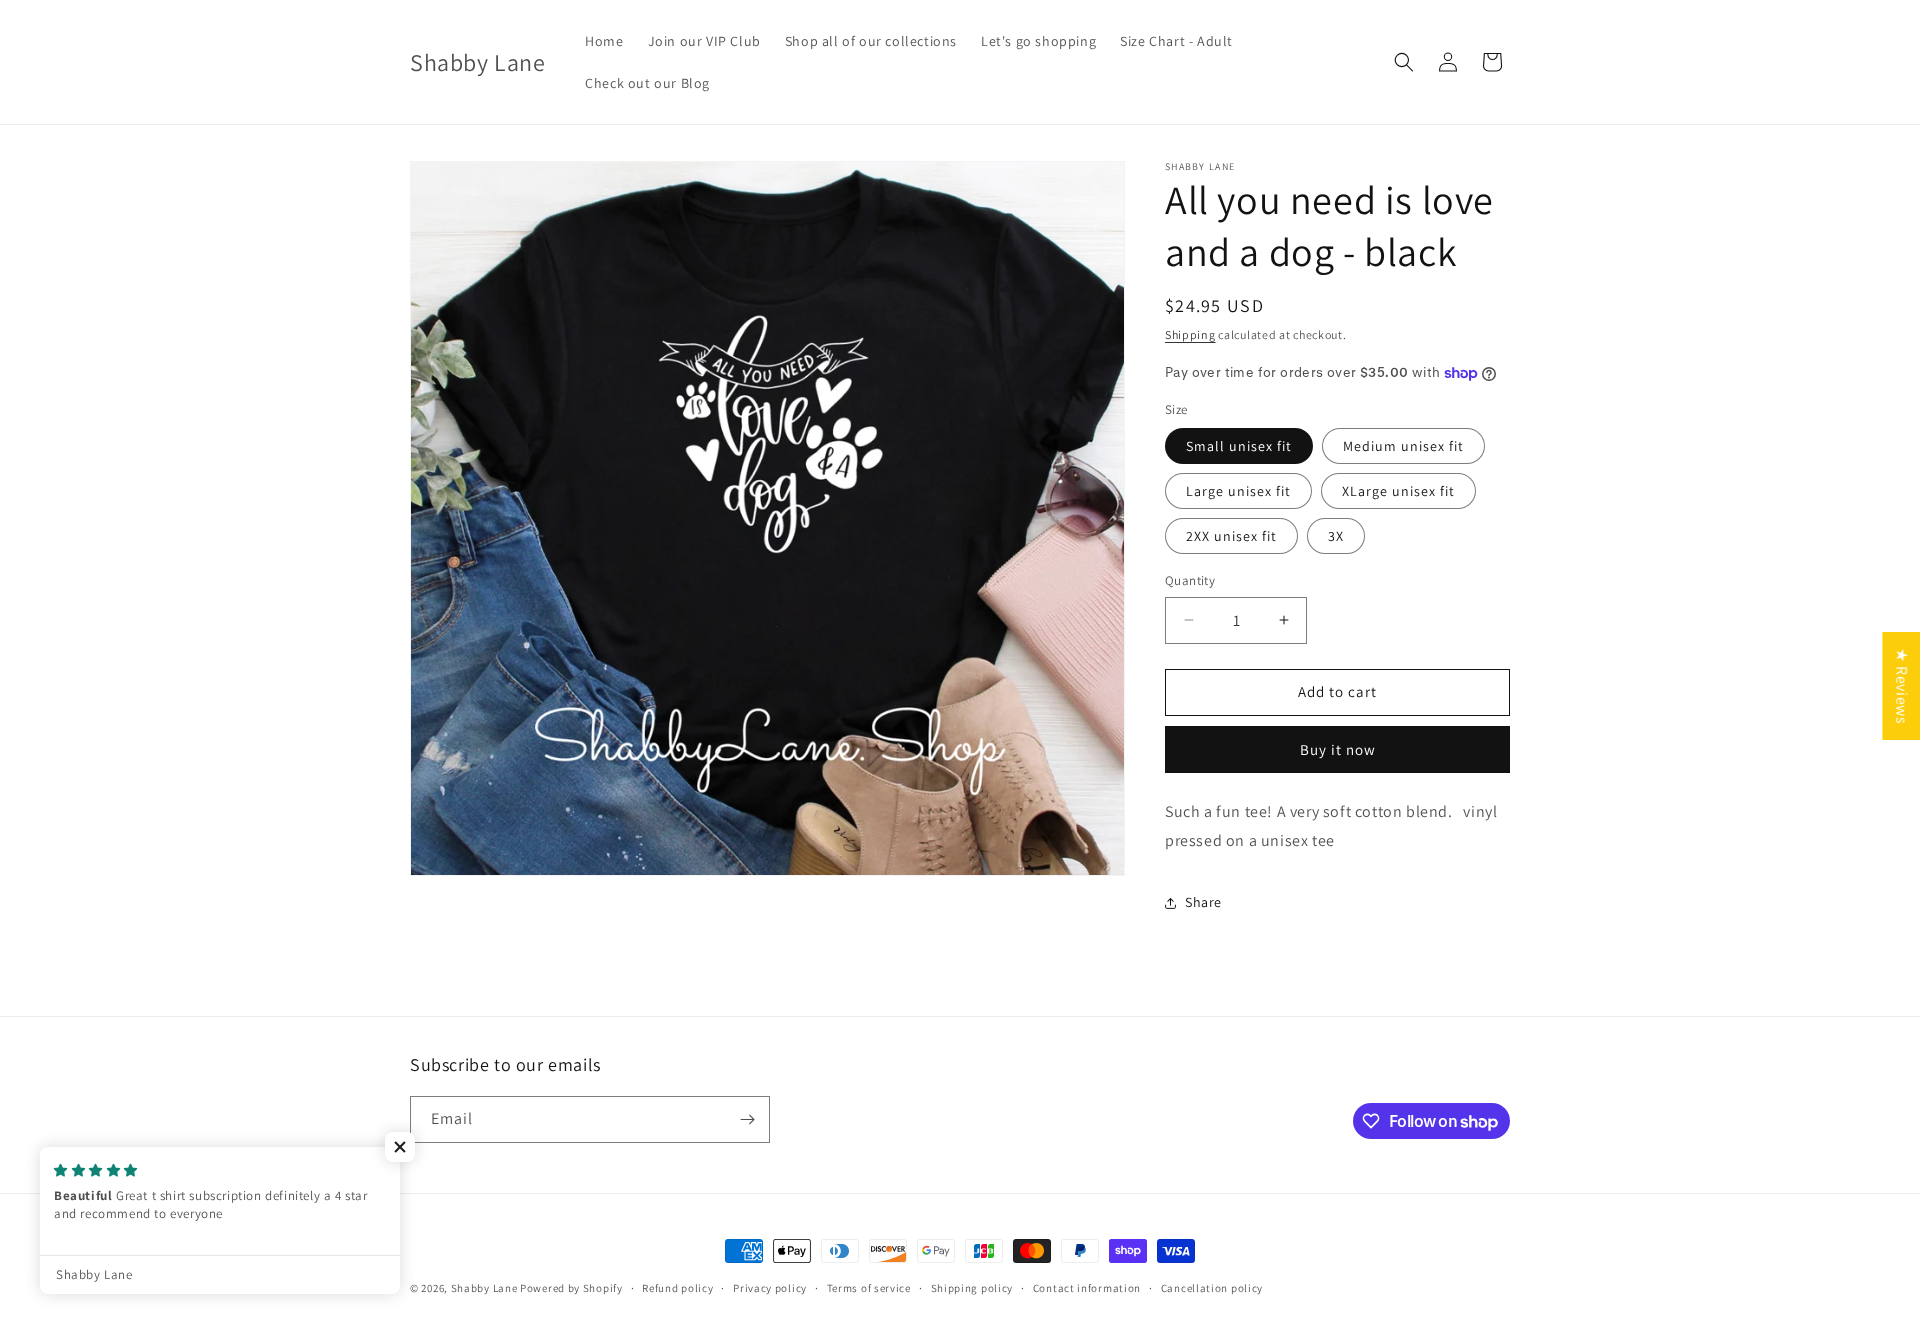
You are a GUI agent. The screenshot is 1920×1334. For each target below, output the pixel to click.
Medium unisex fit (1403, 446)
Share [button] (1203, 902)
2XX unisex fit (1231, 536)
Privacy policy (770, 1288)
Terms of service (869, 1288)
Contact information (1087, 1288)
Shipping (1190, 334)
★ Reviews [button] (1901, 686)
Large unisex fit (1238, 491)
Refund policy (677, 1288)
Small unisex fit (1239, 446)
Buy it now (1338, 749)
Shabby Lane (484, 1288)
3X (1336, 536)
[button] (1404, 62)
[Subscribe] (747, 1119)
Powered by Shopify (571, 1288)
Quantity (1190, 580)
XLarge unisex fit (1398, 491)
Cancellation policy (1212, 1288)
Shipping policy (972, 1288)
